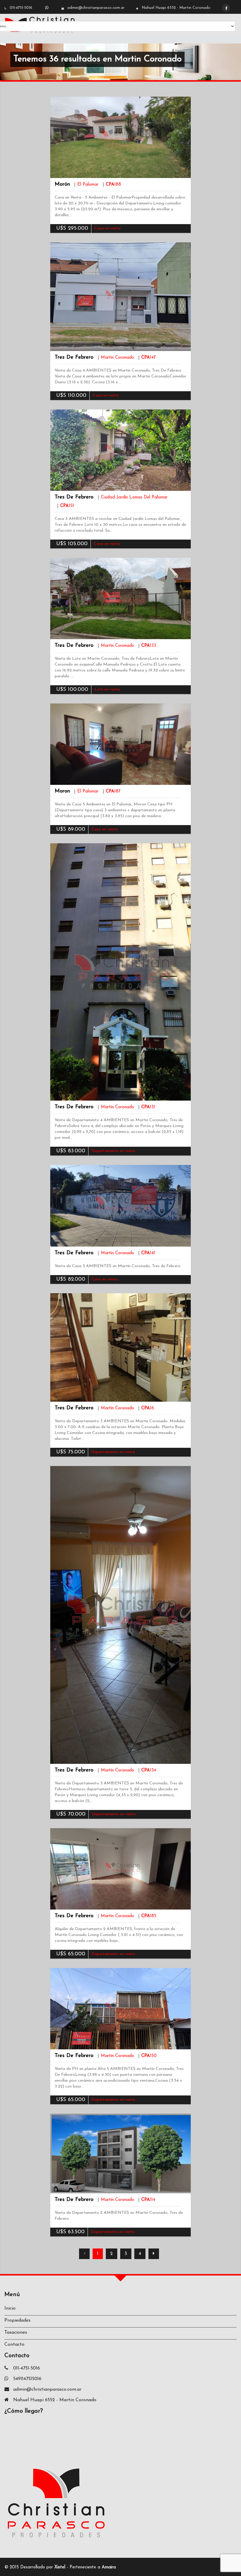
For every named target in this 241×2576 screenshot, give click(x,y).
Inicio (10, 2308)
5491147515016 (27, 2379)
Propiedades (17, 2320)
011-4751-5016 (21, 8)
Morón (62, 184)
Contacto (14, 2345)
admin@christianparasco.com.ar (96, 8)
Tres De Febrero (74, 357)
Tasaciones (16, 2332)
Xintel (60, 2567)
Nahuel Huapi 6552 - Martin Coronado (176, 8)
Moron (62, 791)
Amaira (109, 2567)
